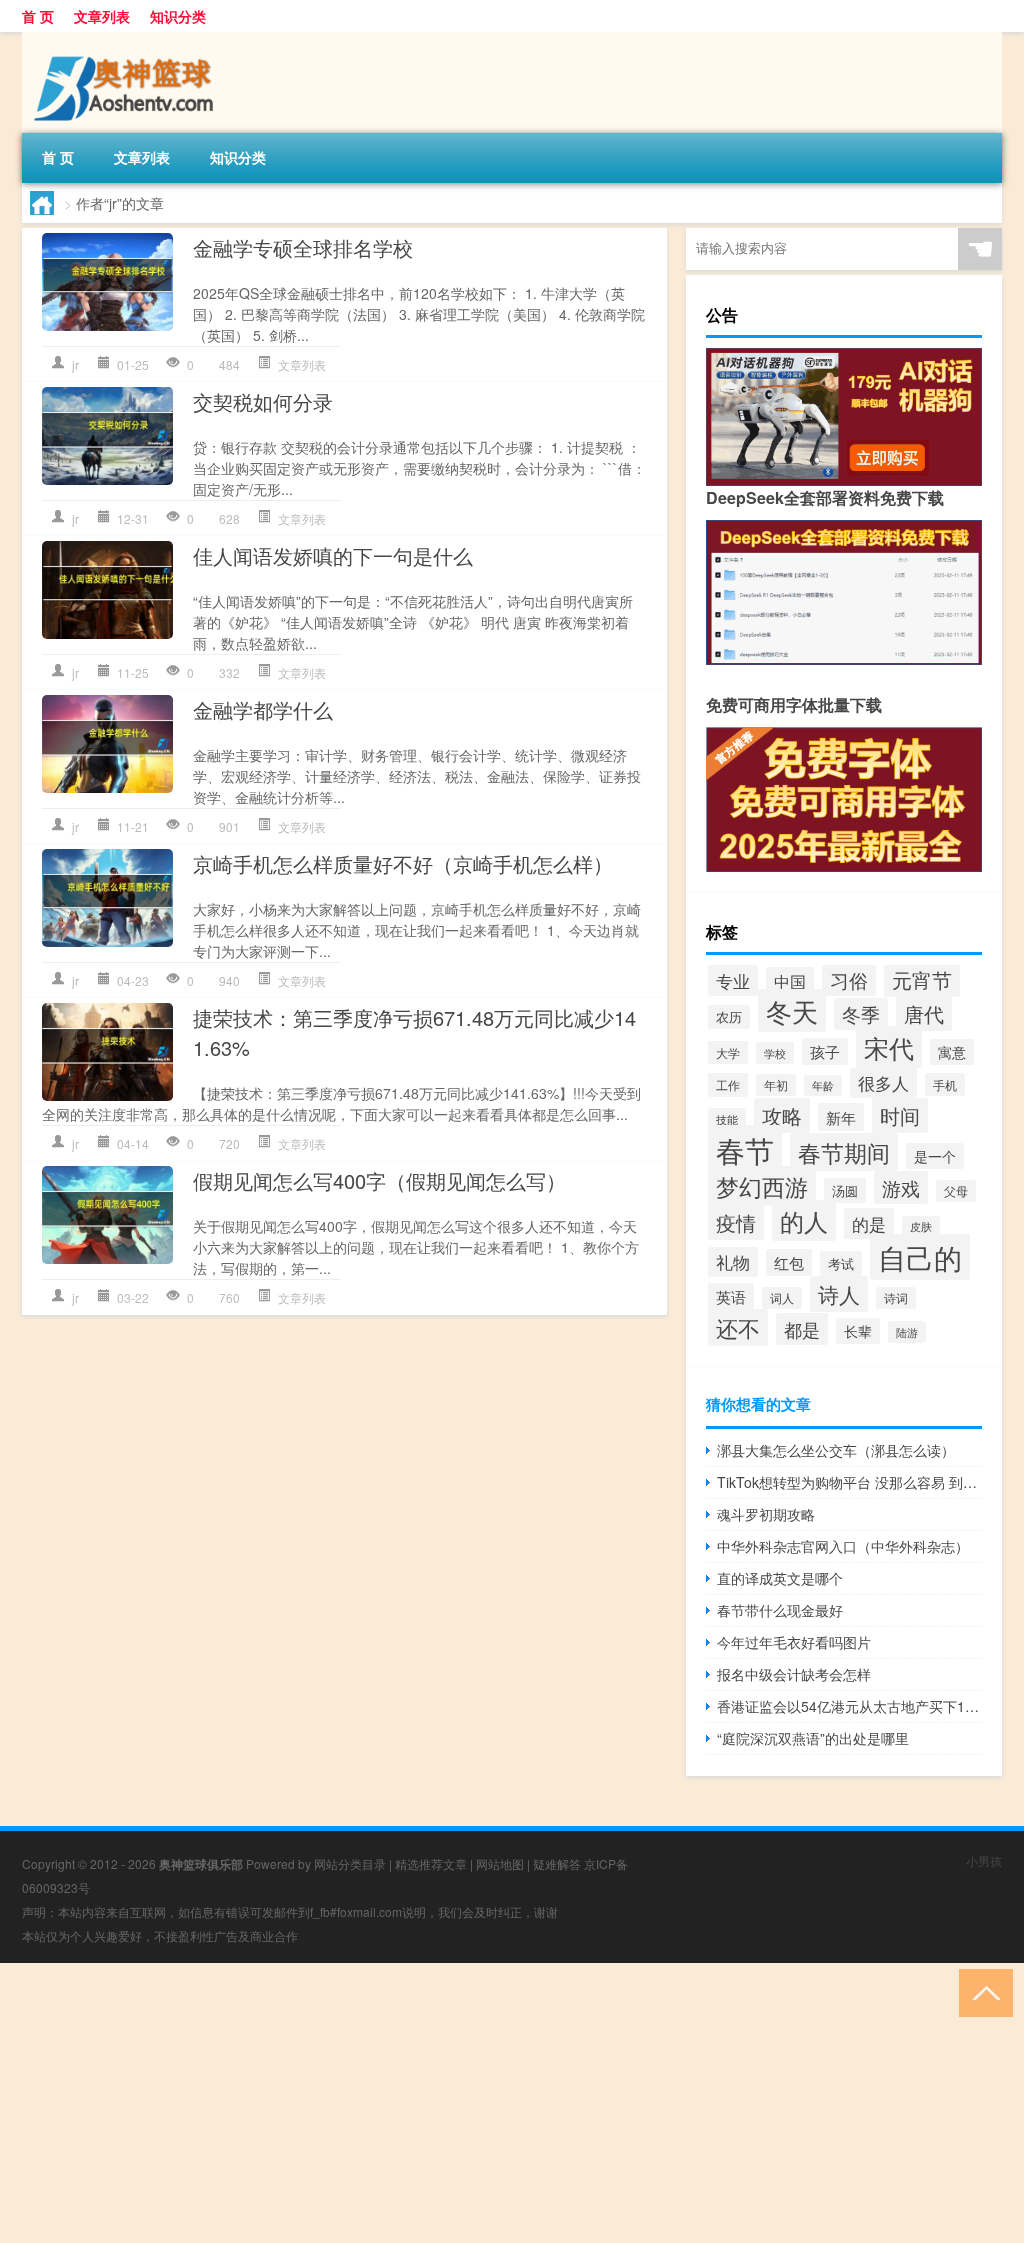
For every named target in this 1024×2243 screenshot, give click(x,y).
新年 (841, 1117)
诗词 (896, 1298)
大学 (728, 1052)
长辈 (858, 1331)
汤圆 (845, 1190)
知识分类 (178, 16)
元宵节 (922, 979)
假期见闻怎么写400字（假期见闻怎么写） (379, 1180)
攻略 (782, 1115)
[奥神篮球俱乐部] (127, 39)
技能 (727, 1119)
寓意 (952, 1052)
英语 (731, 1296)
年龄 (823, 1085)
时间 (900, 1115)
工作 (728, 1085)
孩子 (825, 1051)
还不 (738, 1327)
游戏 (901, 1187)
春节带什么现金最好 (780, 1610)
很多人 (883, 1083)
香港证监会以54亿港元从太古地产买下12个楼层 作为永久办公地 (849, 1706)
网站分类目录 (350, 1863)
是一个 (935, 1156)
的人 (804, 1220)
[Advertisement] (512, 2103)
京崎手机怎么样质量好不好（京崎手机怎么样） (403, 863)
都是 (802, 1329)
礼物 (733, 1262)
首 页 (38, 16)
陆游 (907, 1332)
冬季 (861, 1014)
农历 (729, 1017)
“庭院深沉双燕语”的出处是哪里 (813, 1738)
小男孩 (984, 1860)
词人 (782, 1298)
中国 (790, 981)
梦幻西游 (762, 1186)
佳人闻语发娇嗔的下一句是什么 (333, 555)
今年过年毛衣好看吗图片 (794, 1642)
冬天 (792, 1010)
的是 (869, 1223)
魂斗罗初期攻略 (766, 1514)
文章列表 (102, 16)
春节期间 (844, 1152)
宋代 (889, 1047)
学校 (775, 1053)
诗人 (839, 1294)
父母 (956, 1191)
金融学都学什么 (263, 709)
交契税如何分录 (263, 401)
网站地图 (500, 1863)
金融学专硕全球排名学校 (303, 247)
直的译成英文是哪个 (780, 1578)
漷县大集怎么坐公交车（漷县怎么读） (836, 1450)
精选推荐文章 (431, 1863)
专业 (733, 980)
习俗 (849, 980)
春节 (745, 1149)
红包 (789, 1262)
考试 (841, 1263)
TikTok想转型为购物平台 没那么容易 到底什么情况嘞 (849, 1482)
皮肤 (921, 1226)
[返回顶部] (981, 1991)
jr (75, 364)
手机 (945, 1084)
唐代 (924, 1013)
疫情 (736, 1222)
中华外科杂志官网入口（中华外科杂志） (843, 1546)
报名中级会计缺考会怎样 (794, 1674)
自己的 (920, 1257)
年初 (776, 1085)
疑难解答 (557, 1863)
